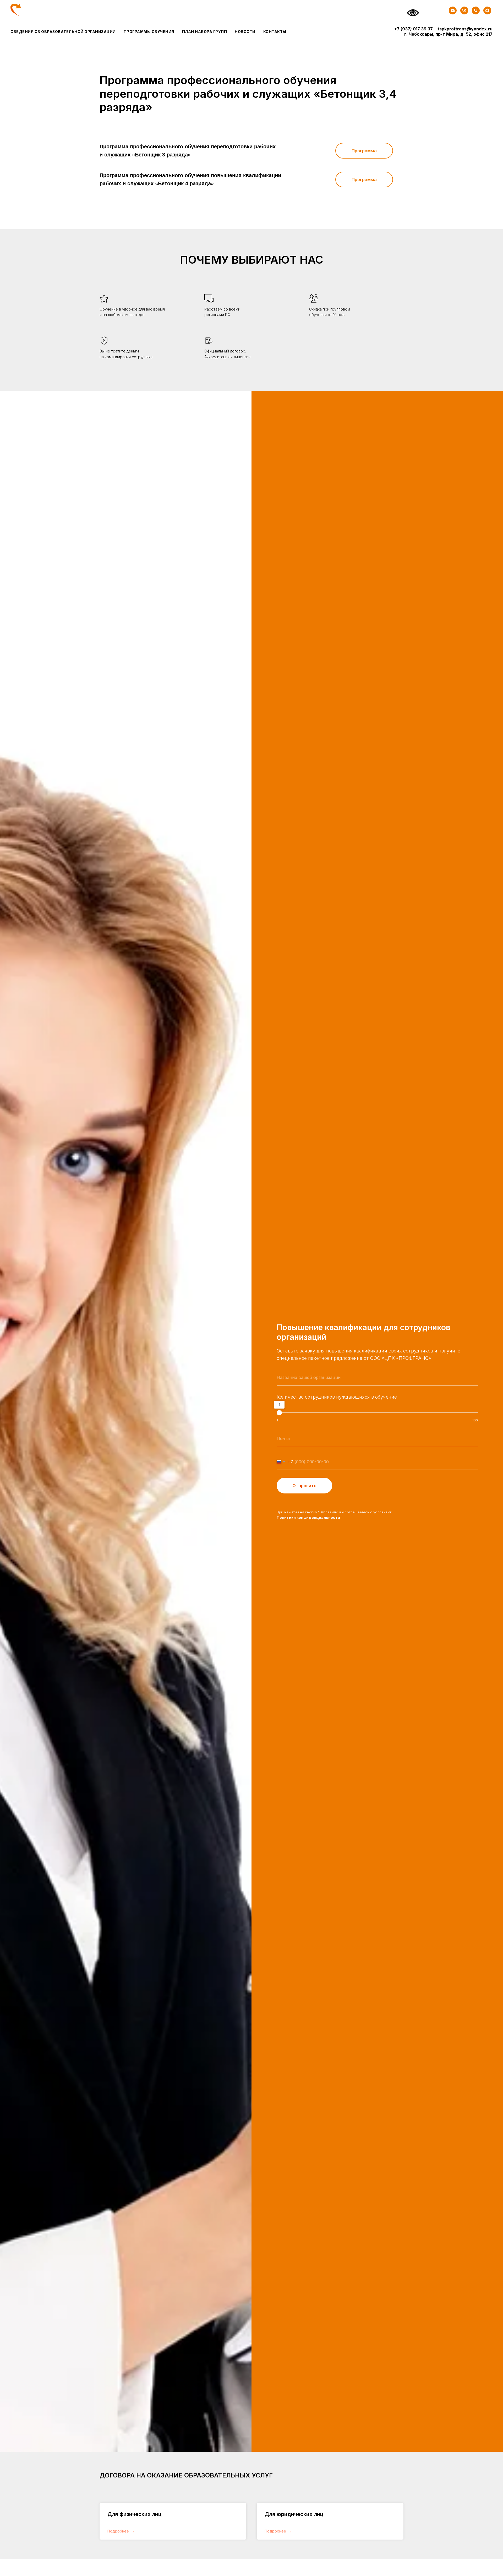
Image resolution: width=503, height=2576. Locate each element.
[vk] (464, 10)
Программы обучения (149, 32)
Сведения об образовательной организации (63, 32)
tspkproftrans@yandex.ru (465, 29)
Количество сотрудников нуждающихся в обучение (337, 1397)
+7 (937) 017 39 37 (414, 29)
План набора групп (205, 32)
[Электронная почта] (453, 10)
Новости (245, 32)
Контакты (275, 32)
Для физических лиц (135, 2514)
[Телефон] (476, 10)
